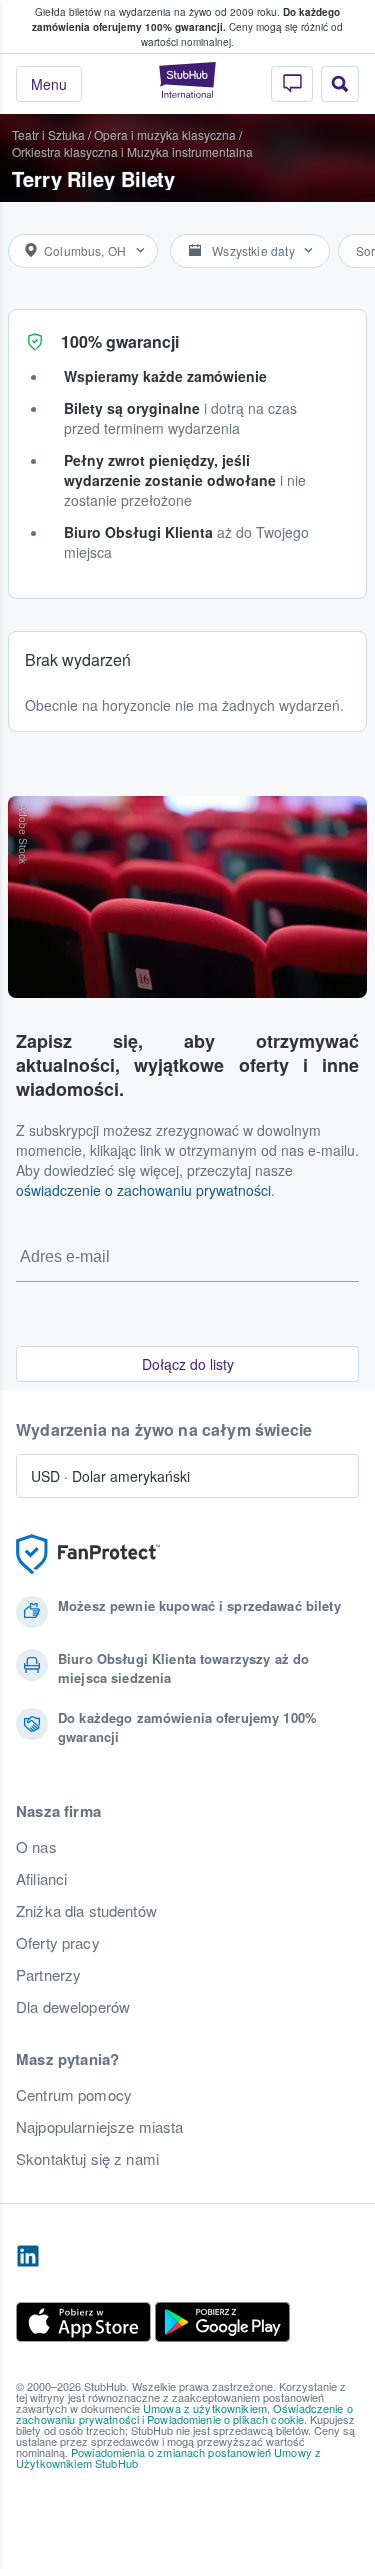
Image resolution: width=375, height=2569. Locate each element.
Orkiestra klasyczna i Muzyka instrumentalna (132, 151)
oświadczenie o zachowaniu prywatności (143, 1190)
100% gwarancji (120, 341)
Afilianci (41, 1879)
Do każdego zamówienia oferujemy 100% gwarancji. (186, 19)
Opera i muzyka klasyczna (165, 134)
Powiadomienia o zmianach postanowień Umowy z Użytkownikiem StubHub (168, 2457)
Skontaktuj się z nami (87, 2159)
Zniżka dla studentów (86, 1911)
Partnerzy (48, 1975)
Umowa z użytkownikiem (205, 2408)
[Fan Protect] (88, 1554)
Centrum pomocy (74, 2095)
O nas (36, 1847)
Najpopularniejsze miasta (99, 2127)
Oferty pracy (58, 1943)
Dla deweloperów (73, 2007)
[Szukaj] (340, 84)
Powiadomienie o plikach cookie (225, 2419)
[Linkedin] (28, 2257)
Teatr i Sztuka (48, 134)
